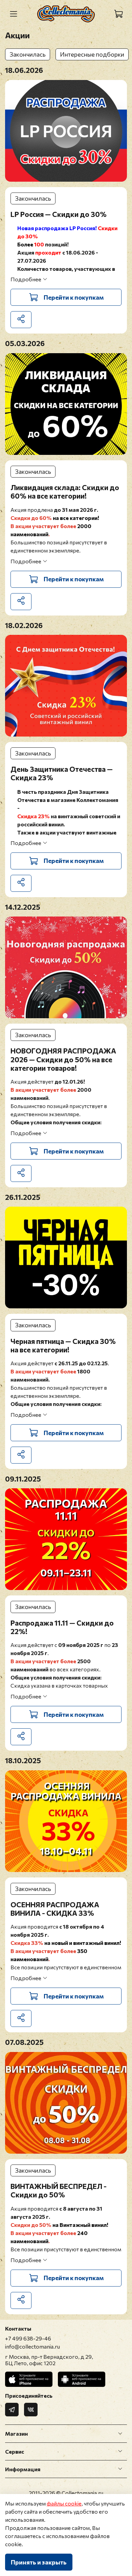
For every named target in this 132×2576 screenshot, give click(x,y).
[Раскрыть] (120, 2434)
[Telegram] (12, 2410)
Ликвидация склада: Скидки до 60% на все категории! (65, 491)
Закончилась (28, 54)
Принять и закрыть (39, 2562)
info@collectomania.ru (32, 2346)
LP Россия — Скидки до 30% (59, 214)
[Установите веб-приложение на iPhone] (29, 2379)
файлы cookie (64, 2503)
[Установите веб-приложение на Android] (82, 2379)
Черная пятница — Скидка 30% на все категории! (63, 1345)
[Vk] (31, 2410)
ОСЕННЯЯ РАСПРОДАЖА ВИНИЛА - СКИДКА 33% (55, 1909)
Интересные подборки (92, 54)
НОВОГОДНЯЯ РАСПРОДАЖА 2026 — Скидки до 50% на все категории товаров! (63, 1059)
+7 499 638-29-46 (28, 2338)
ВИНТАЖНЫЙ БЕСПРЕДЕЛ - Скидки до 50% (59, 2190)
